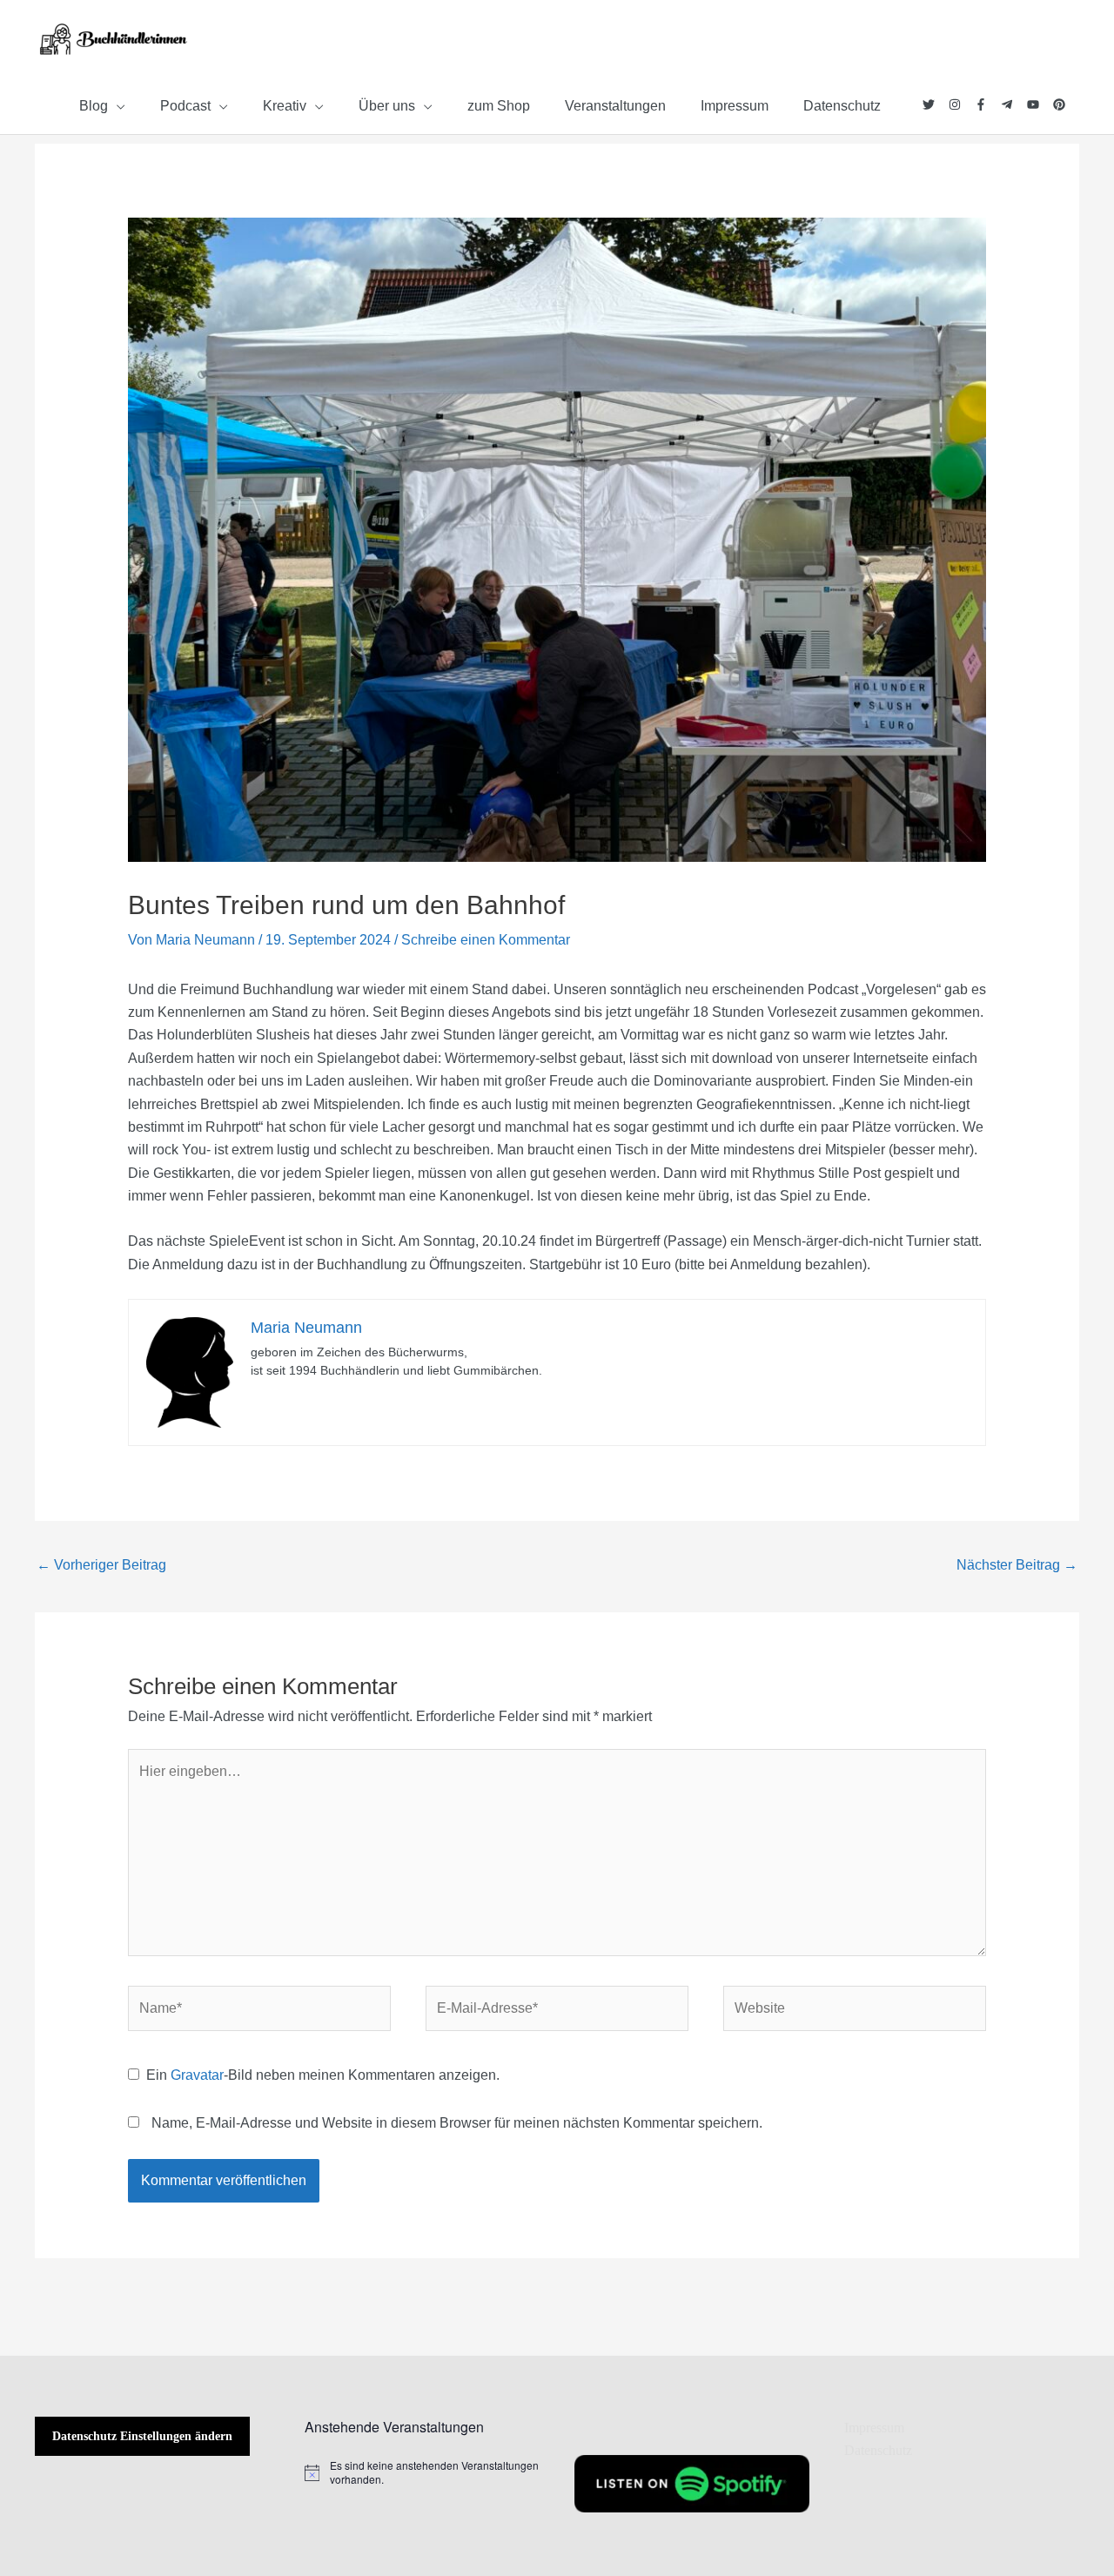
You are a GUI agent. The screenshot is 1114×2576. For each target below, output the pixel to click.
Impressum (874, 2428)
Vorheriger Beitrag (101, 1565)
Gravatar (197, 2075)
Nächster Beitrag (1017, 1565)
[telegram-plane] (1014, 104)
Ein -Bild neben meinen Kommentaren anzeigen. (323, 2075)
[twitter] (936, 104)
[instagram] (962, 104)
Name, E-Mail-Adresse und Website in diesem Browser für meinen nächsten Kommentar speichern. (457, 2123)
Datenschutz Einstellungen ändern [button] (142, 2436)
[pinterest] (1060, 104)
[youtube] (1040, 104)
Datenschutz (878, 2450)
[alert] (422, 2473)
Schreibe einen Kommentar (486, 940)
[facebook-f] (988, 104)
